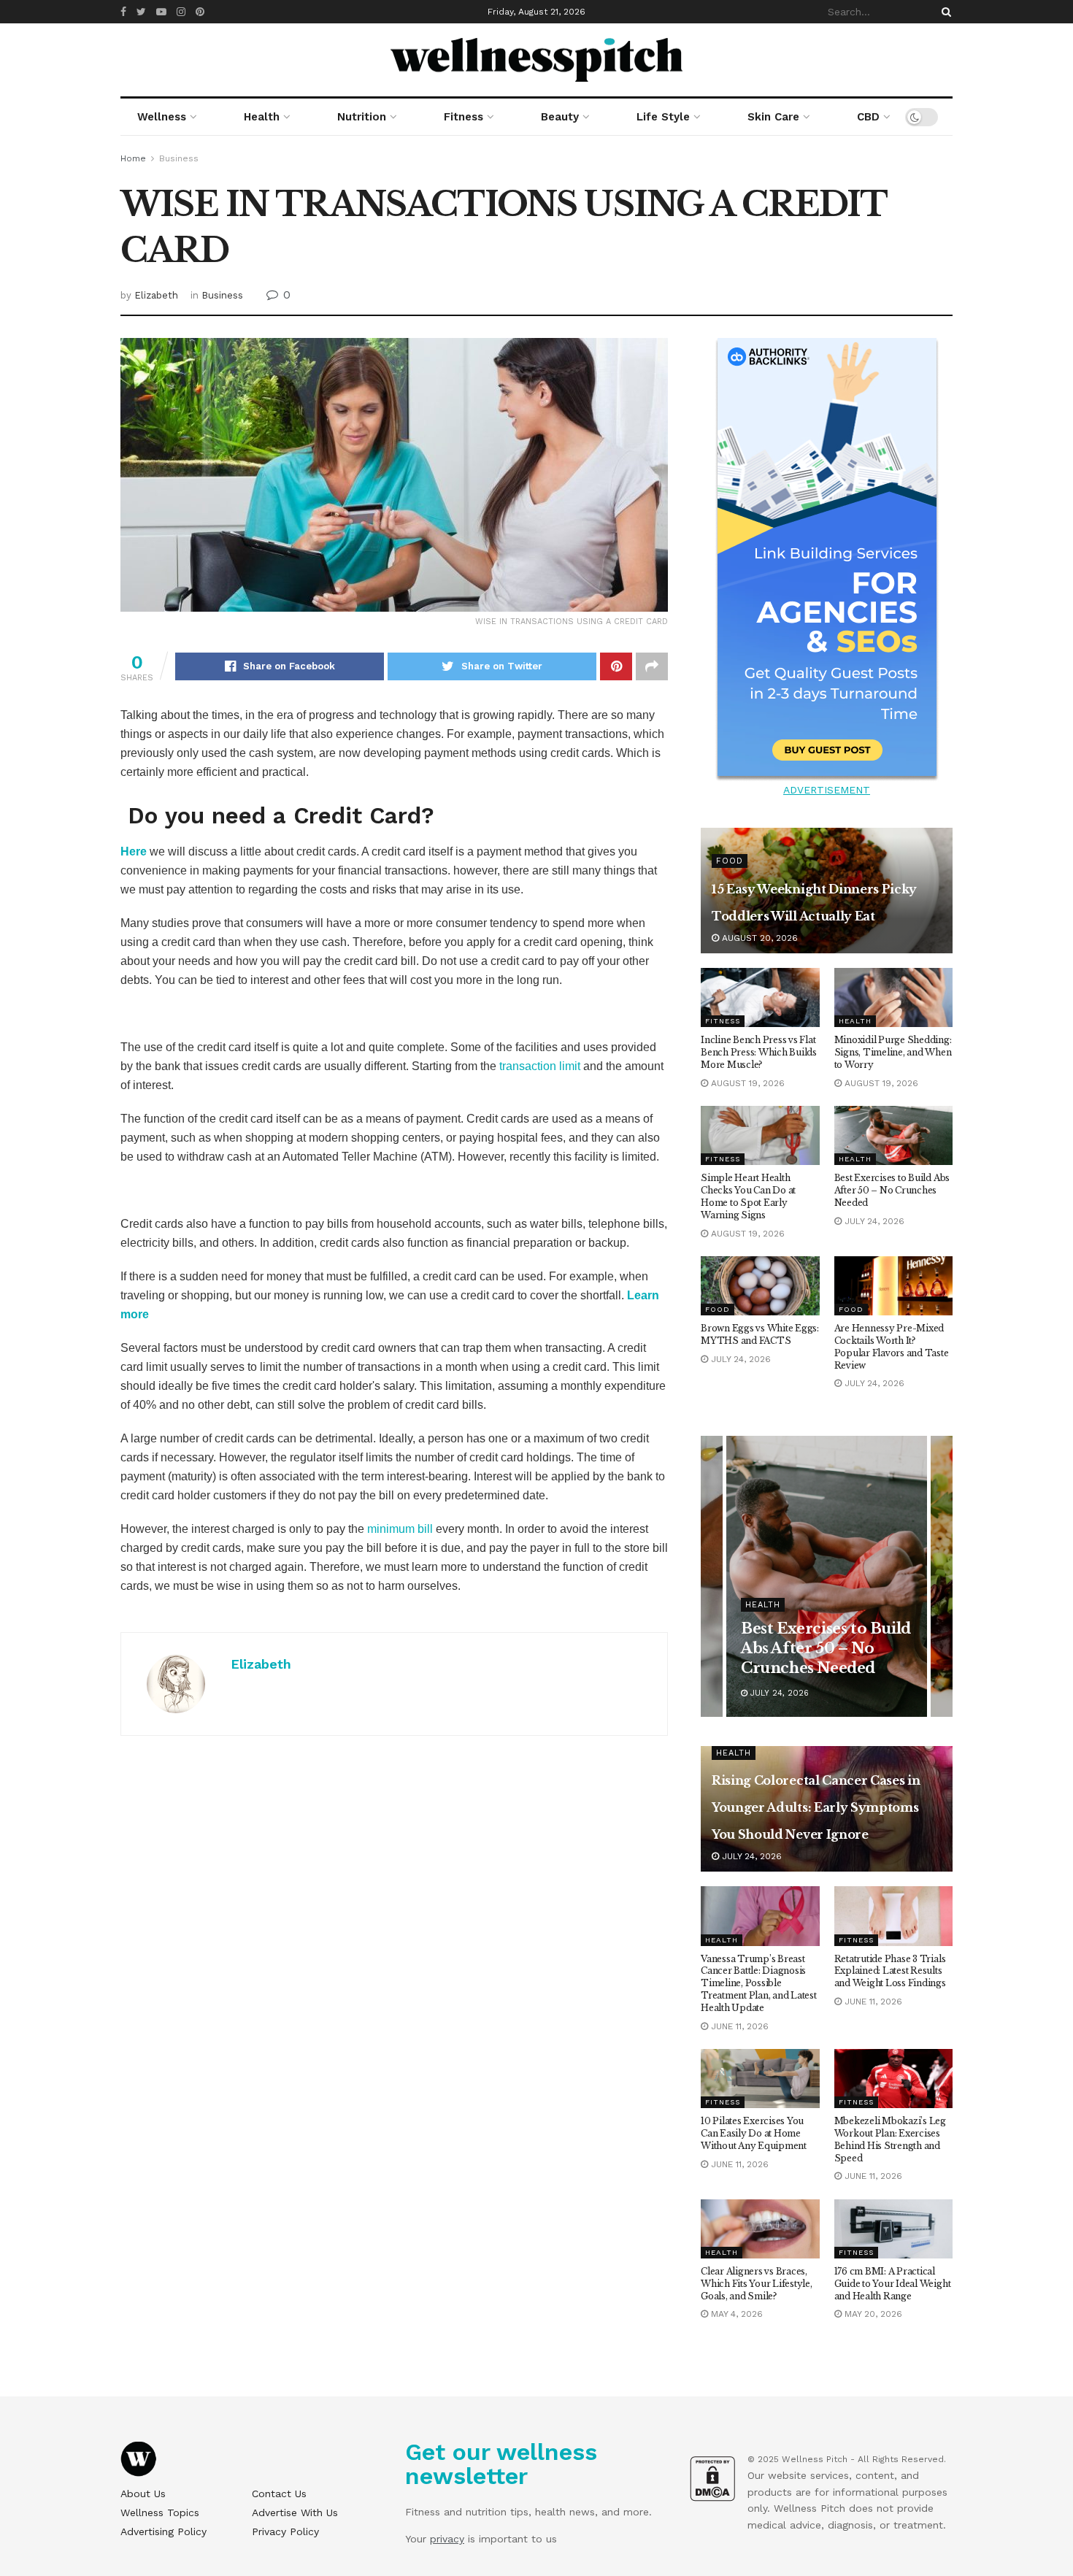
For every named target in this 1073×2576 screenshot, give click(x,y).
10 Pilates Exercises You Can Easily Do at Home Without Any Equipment (754, 2133)
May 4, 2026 (735, 2314)
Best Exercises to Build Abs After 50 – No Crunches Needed (892, 1190)
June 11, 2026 (738, 2026)
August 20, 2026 (758, 938)
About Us (143, 2494)
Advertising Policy (164, 2531)
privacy (447, 2539)
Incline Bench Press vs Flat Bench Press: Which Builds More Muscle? (759, 1052)
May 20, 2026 (872, 2314)
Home (133, 158)
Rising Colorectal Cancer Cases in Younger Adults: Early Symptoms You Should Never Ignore (816, 1807)
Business (179, 158)
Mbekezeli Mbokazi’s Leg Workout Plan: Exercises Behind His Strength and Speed (890, 2139)
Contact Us (279, 2494)
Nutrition (362, 117)
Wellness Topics (160, 2512)
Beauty (560, 117)
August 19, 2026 (746, 1083)
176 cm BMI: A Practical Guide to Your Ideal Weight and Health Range (893, 2284)
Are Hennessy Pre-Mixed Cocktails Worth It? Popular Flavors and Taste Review (892, 1346)
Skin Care (773, 117)
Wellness (162, 117)
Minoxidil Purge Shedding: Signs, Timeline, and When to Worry (893, 1052)
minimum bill (400, 1529)
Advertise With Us (295, 2512)
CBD (868, 117)
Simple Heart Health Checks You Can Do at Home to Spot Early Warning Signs (748, 1196)
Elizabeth (156, 295)
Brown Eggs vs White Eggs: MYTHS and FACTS (760, 1334)
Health (262, 117)
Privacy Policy (285, 2531)
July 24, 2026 (873, 1221)
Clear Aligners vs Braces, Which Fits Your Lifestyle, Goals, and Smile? (757, 2284)
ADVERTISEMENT (827, 790)
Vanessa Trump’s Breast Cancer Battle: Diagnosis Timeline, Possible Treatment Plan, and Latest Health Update (759, 1983)
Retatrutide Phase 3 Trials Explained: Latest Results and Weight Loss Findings (890, 1971)
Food (730, 861)
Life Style (663, 117)
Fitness (464, 117)
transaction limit (540, 1066)
